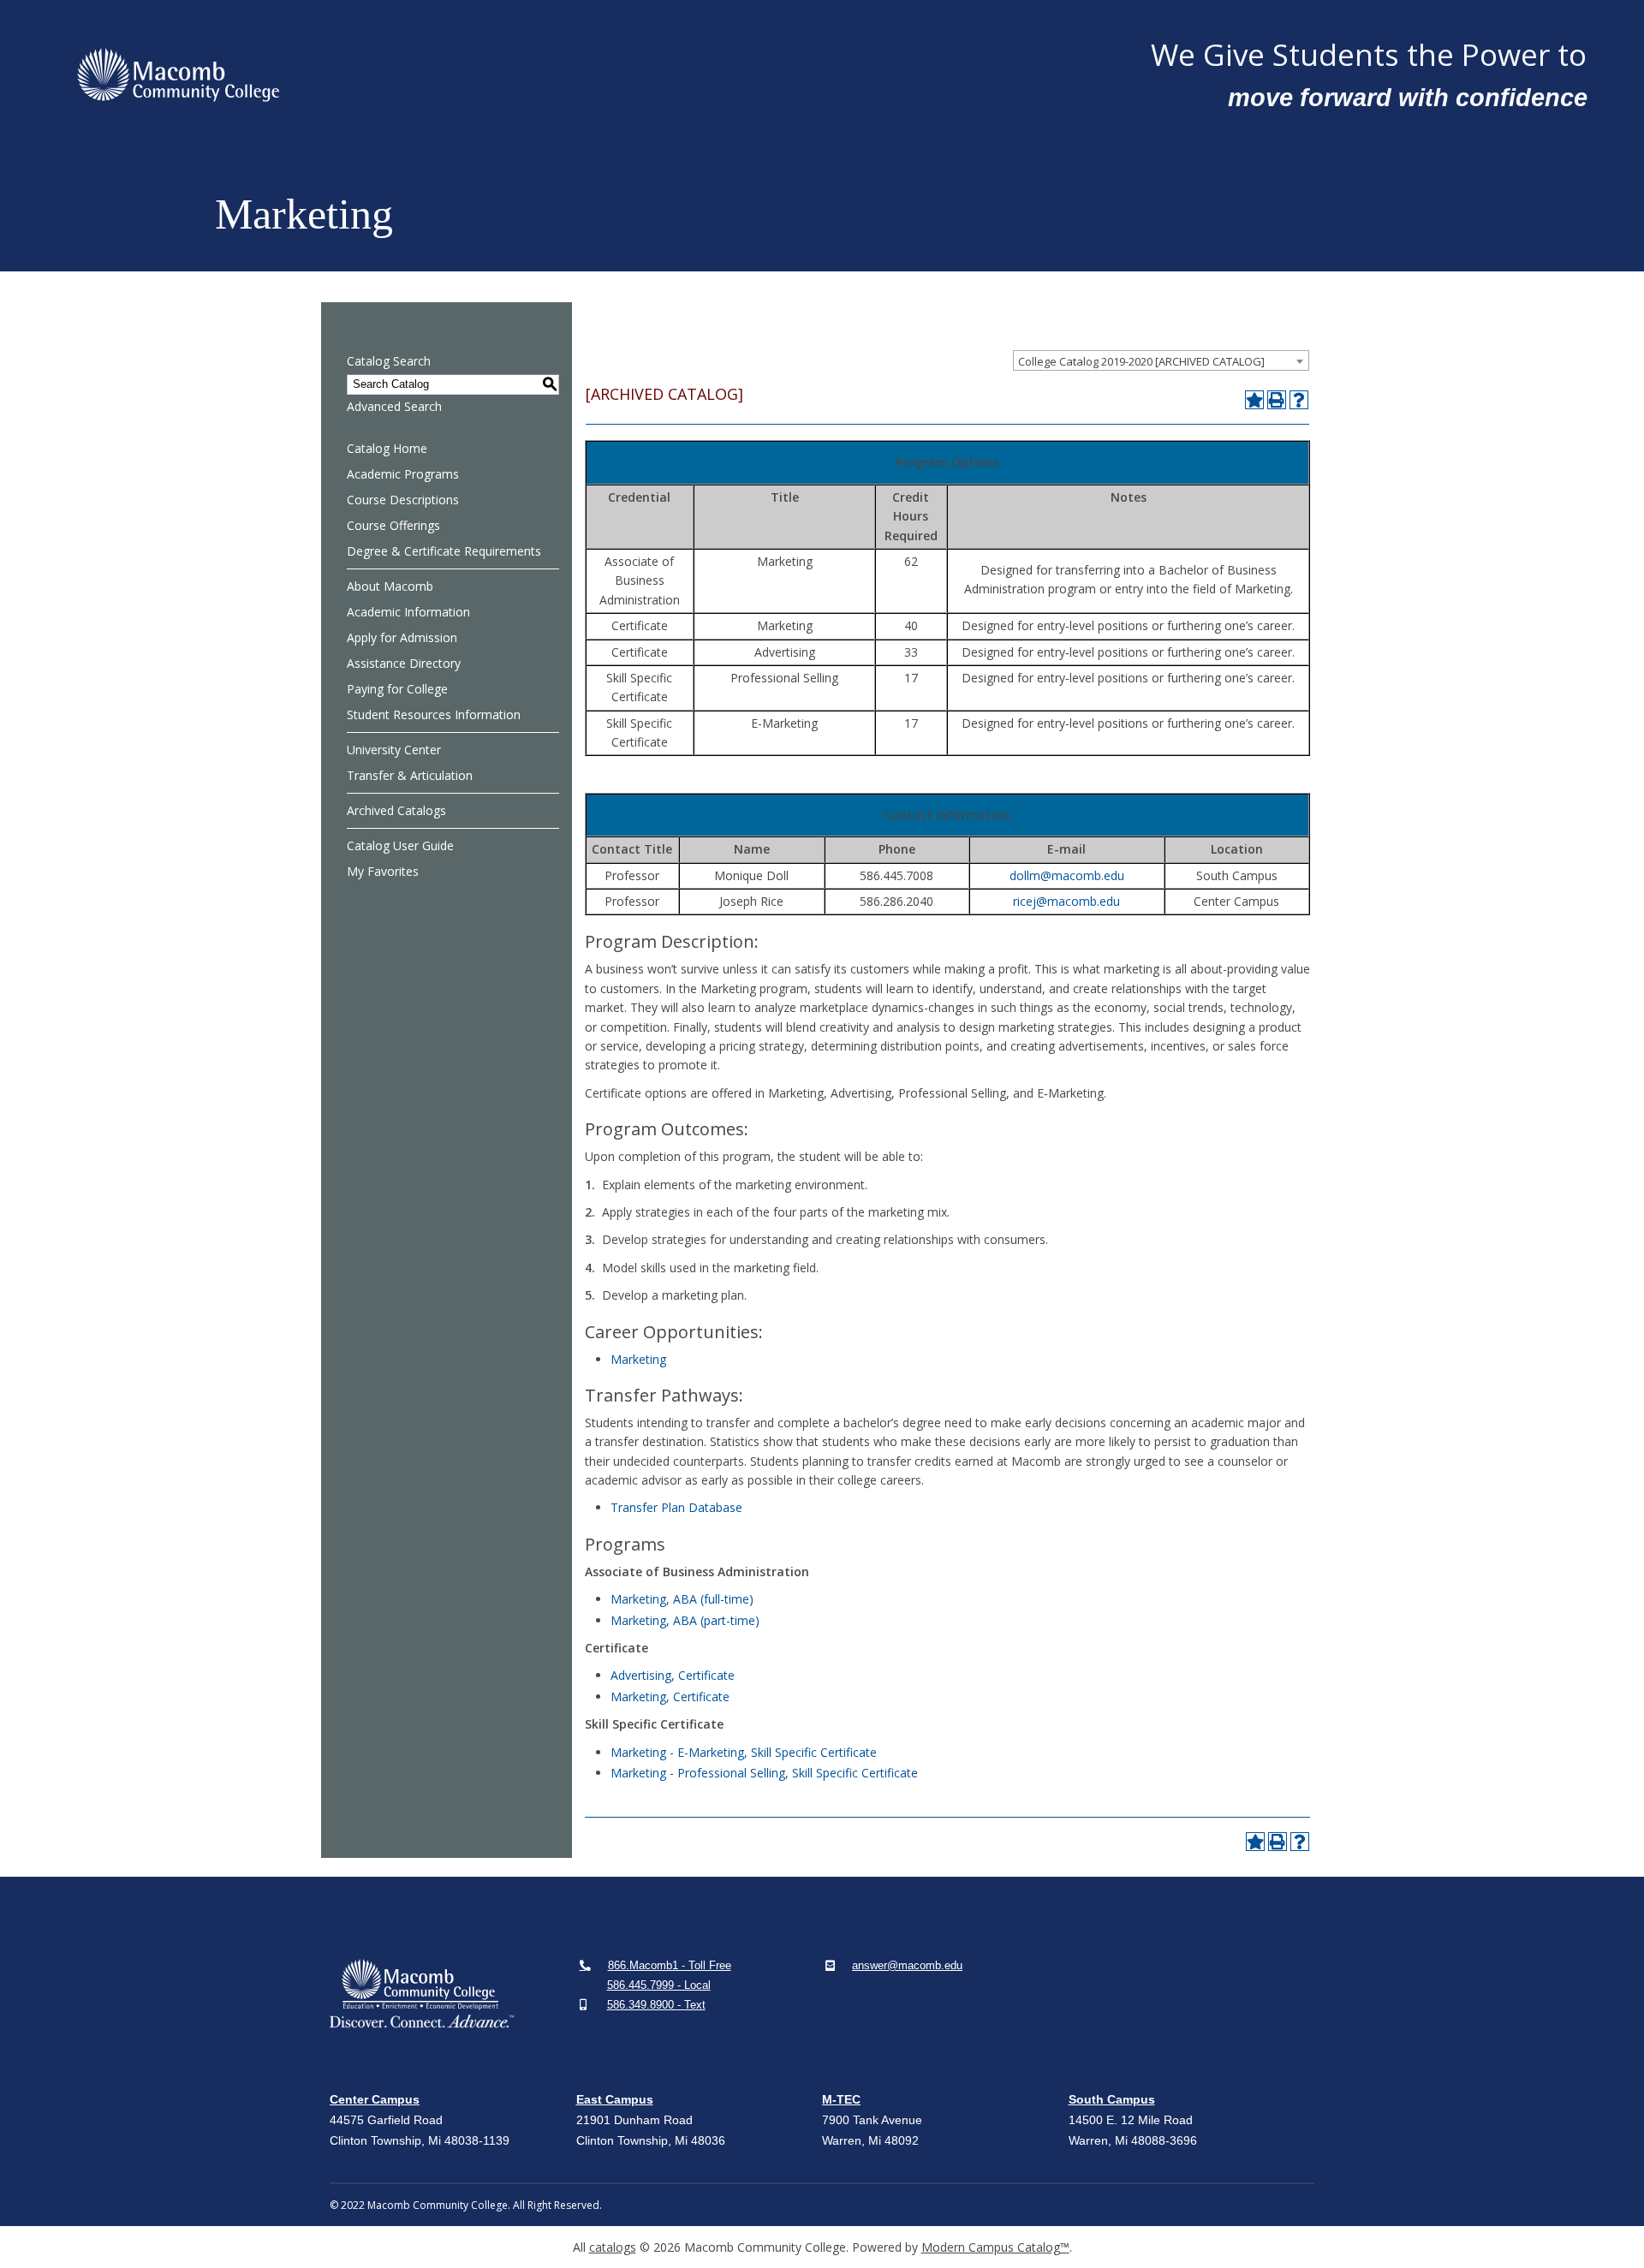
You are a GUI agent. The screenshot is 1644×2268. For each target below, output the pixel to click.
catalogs (613, 2247)
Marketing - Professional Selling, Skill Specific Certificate (764, 1773)
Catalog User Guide (400, 845)
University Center (394, 750)
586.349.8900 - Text (656, 2005)
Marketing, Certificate (670, 1697)
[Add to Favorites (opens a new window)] (1254, 400)
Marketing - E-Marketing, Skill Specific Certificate (744, 1752)
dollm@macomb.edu (1067, 875)
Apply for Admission (402, 637)
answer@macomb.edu (907, 1965)
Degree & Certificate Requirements (444, 551)
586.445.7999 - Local (659, 1985)
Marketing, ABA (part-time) (685, 1620)
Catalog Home (387, 448)
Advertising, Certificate (673, 1675)
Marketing (638, 1359)
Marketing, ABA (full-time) (682, 1599)
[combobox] (1161, 360)
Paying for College (397, 689)
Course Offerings (393, 525)
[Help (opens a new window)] (1299, 400)
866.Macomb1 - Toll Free (670, 1965)
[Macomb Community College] (601, 75)
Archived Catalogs (396, 810)
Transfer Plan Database (676, 1507)
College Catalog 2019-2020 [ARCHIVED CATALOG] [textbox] (1141, 361)
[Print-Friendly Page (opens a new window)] (1277, 400)
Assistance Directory (404, 663)
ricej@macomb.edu (1066, 901)
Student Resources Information (434, 714)
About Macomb (390, 586)
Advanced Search (394, 406)
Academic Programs (403, 474)
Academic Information (408, 612)
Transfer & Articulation (410, 775)
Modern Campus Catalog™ (995, 2247)
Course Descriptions (403, 500)
